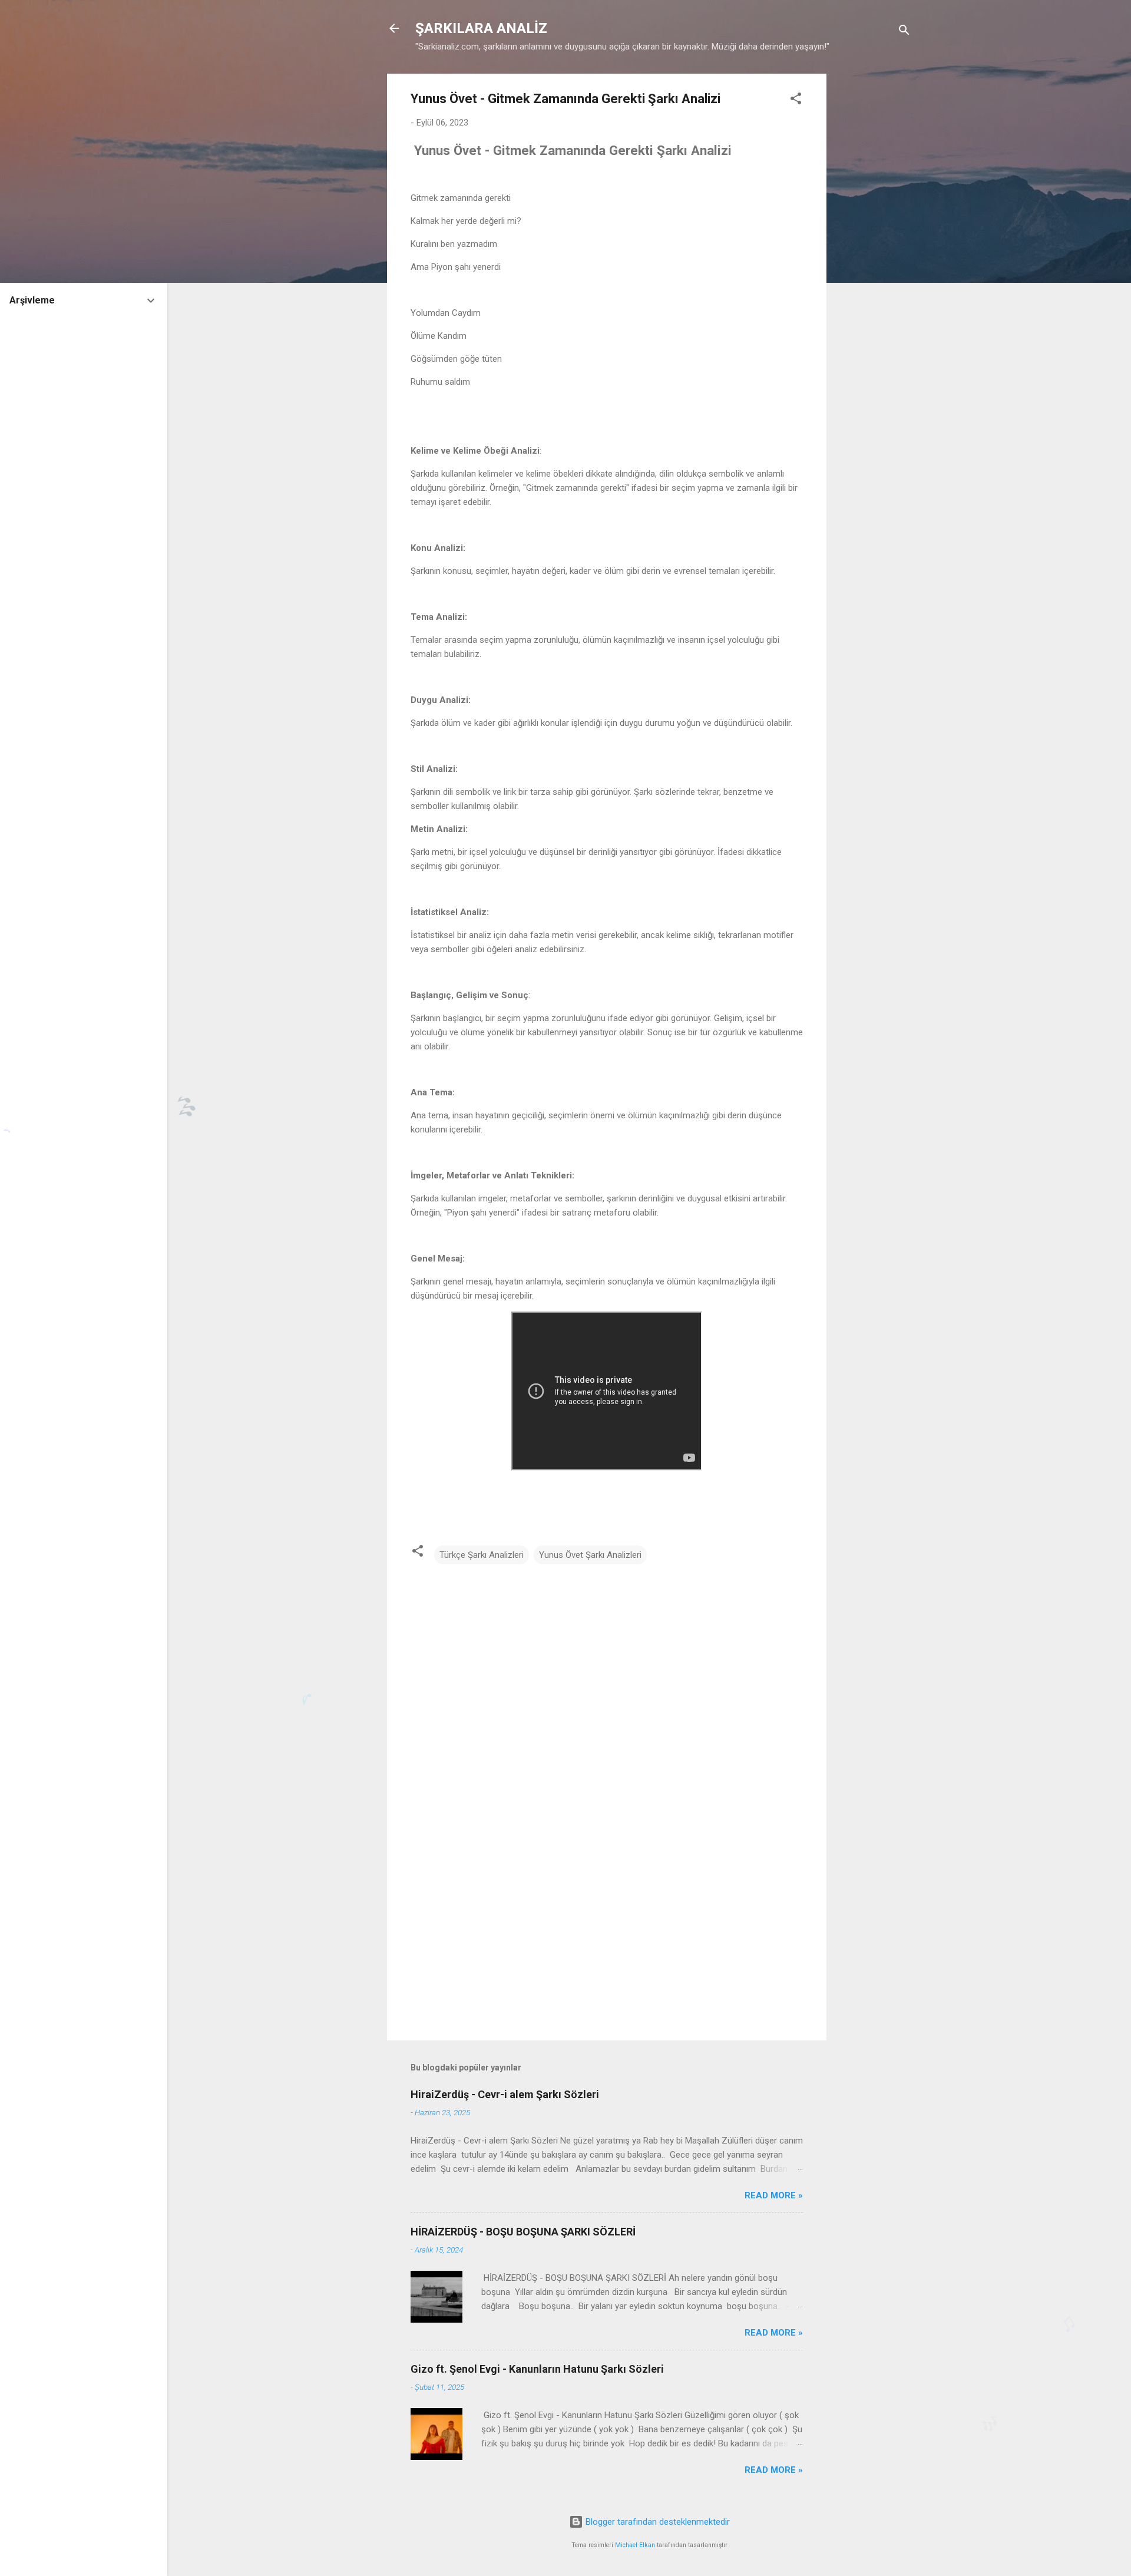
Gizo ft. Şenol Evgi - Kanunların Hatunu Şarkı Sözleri (537, 2369)
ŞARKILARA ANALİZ (481, 28)
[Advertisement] (874, 250)
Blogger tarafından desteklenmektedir (657, 2522)
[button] (796, 100)
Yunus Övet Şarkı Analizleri (590, 1555)
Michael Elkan (635, 2545)
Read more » (774, 2195)
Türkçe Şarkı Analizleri (482, 1555)
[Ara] (904, 32)
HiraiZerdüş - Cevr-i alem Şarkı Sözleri (505, 2094)
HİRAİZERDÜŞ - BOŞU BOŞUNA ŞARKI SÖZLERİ (523, 2232)
